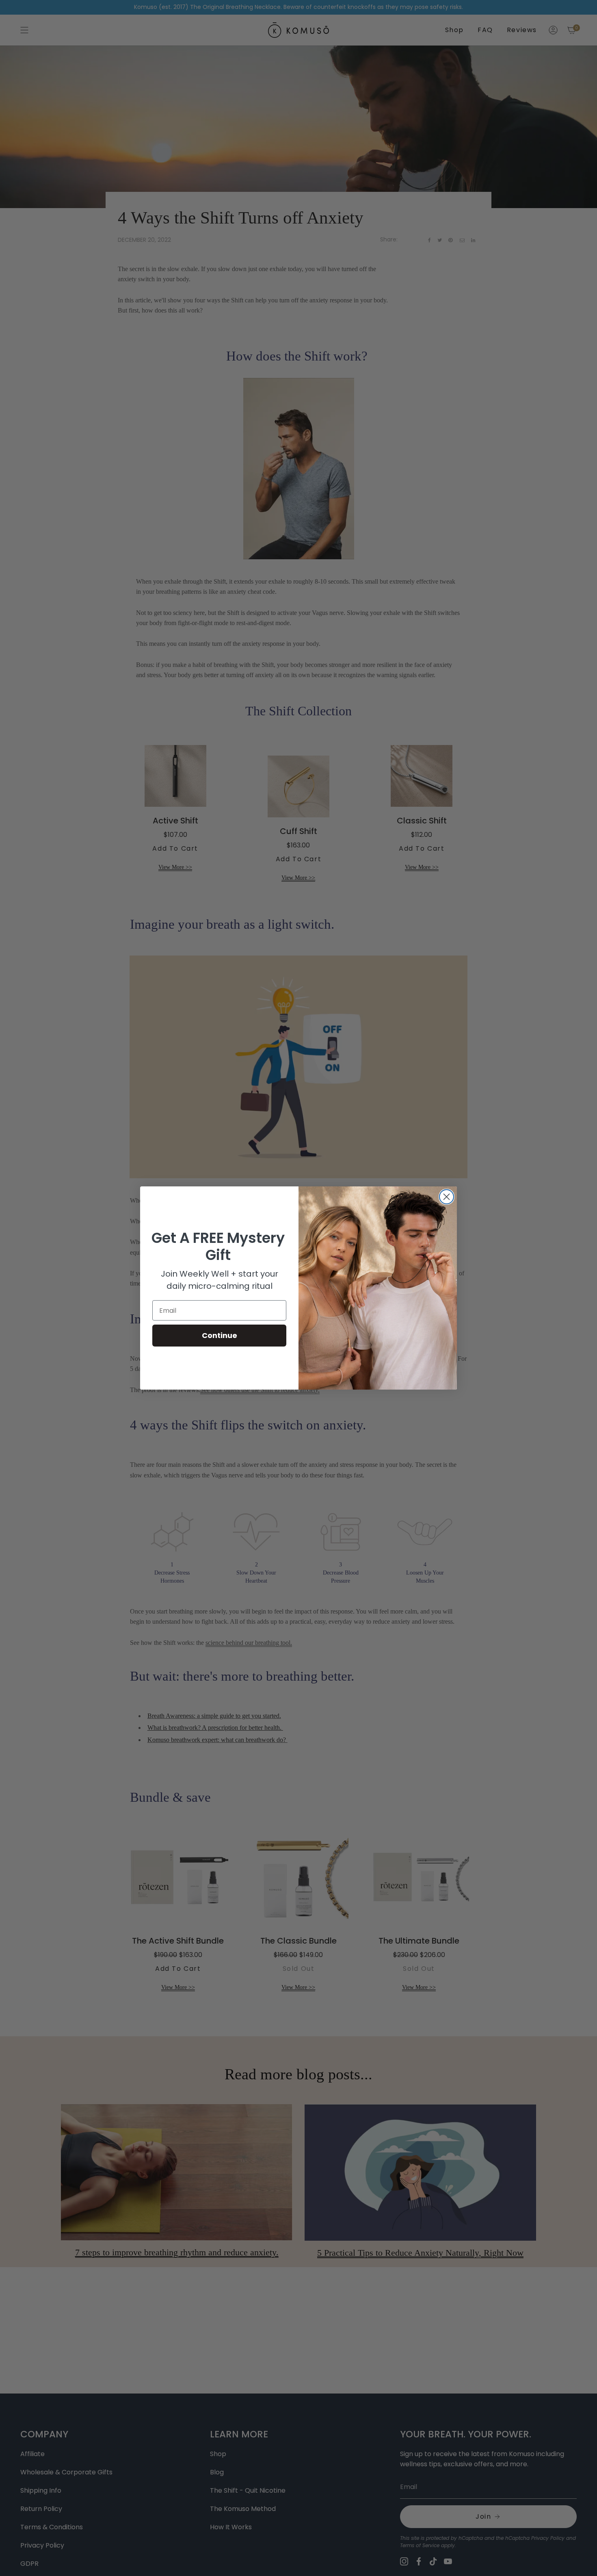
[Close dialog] (447, 1197)
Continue (220, 1335)
